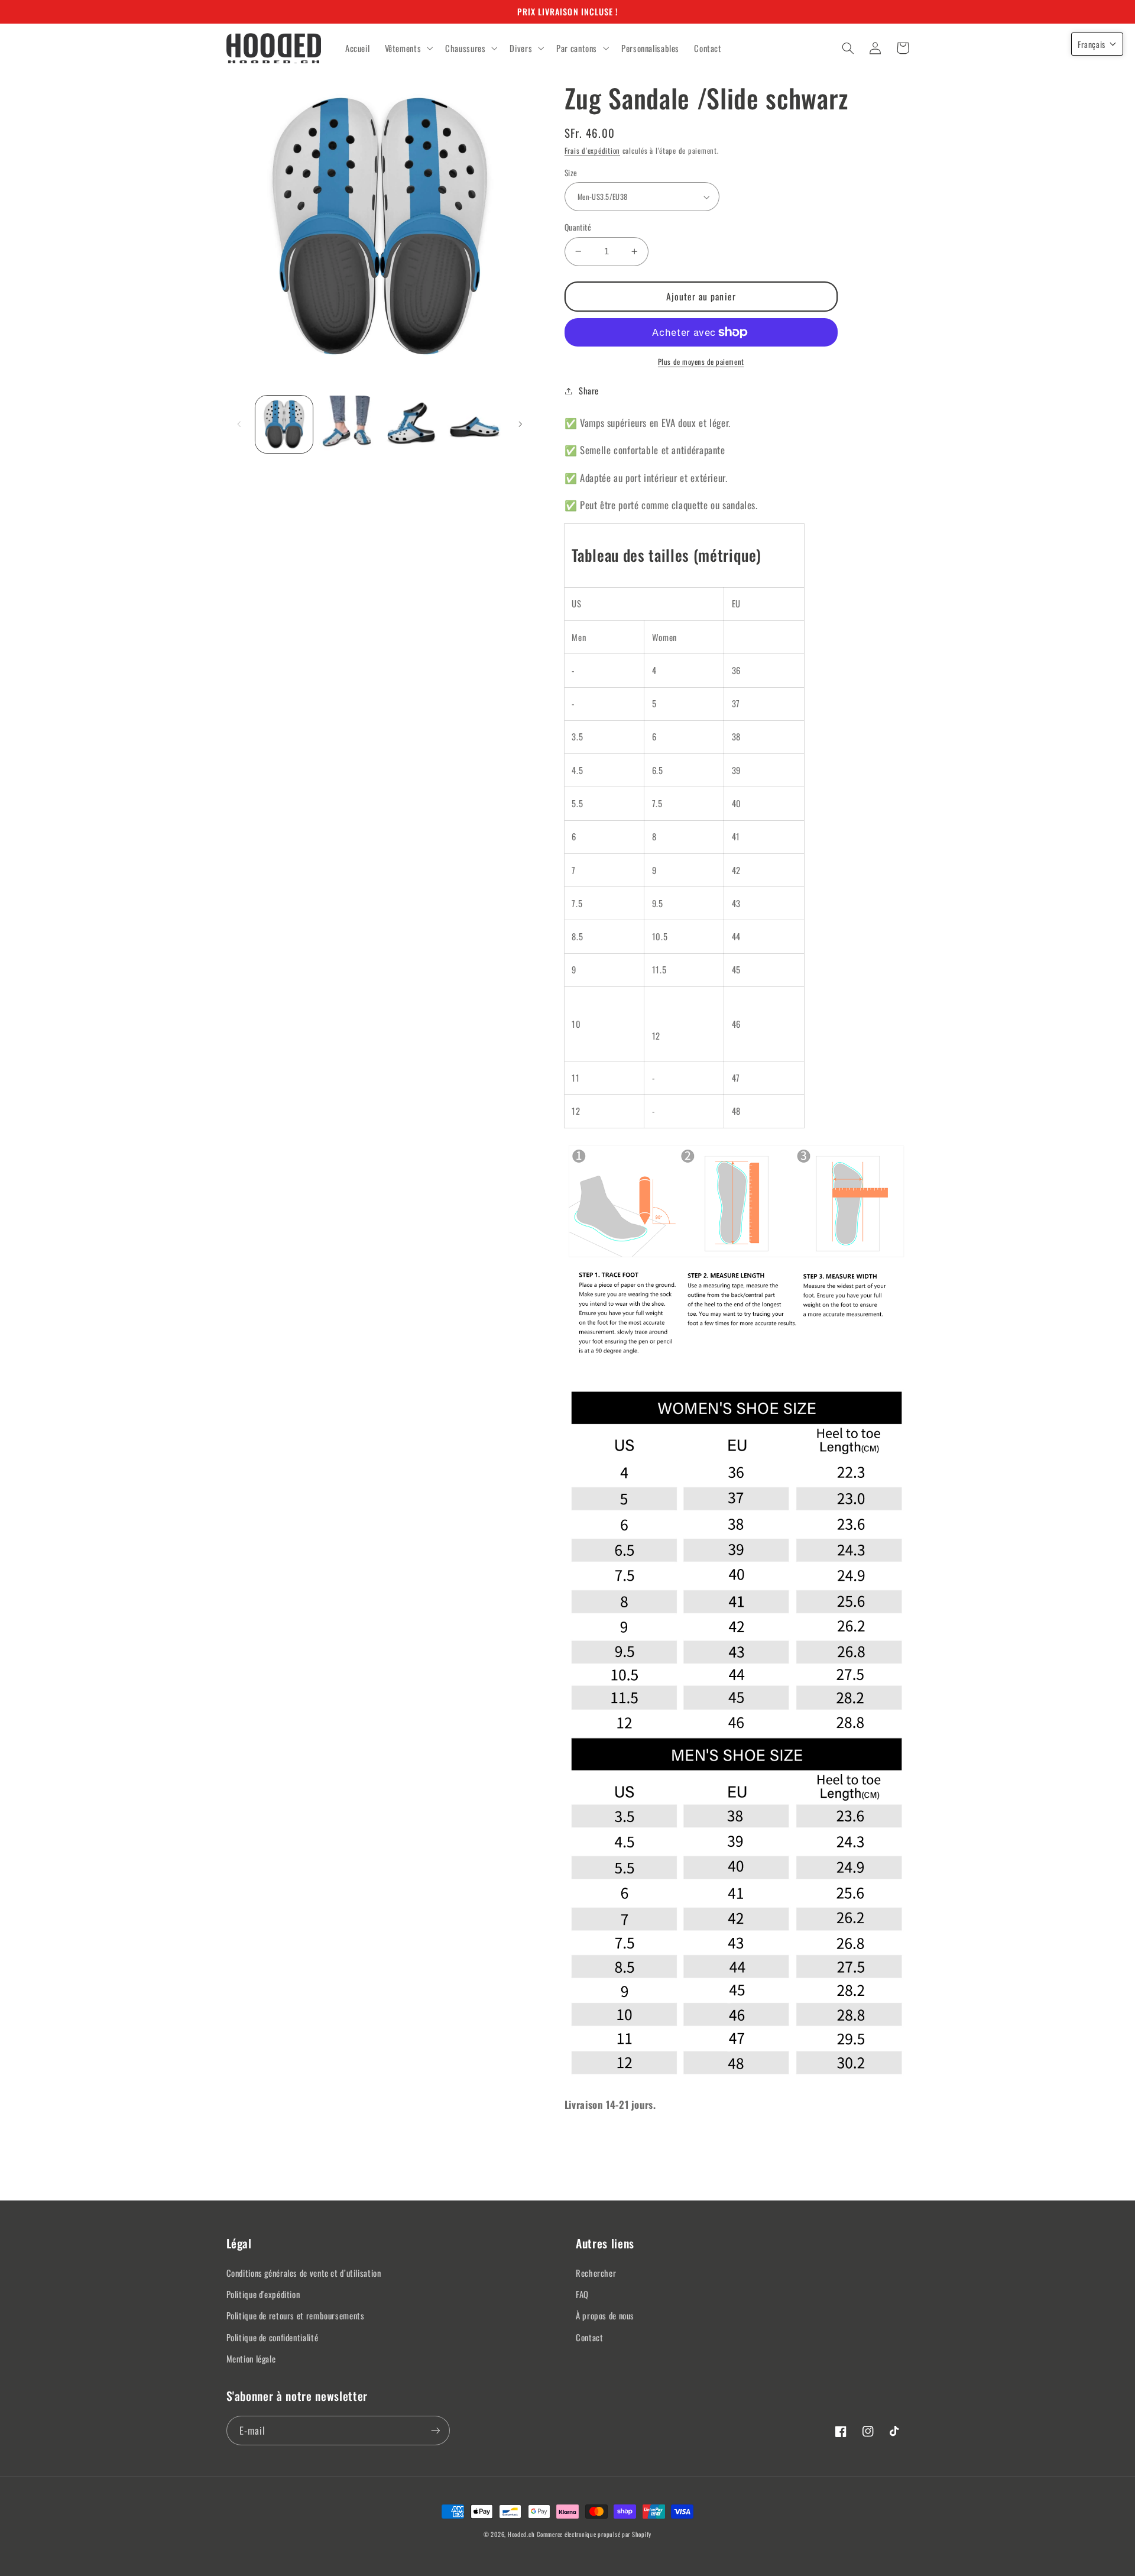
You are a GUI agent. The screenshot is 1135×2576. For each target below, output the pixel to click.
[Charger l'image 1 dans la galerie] (284, 424)
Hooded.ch (521, 2534)
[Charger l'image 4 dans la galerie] (474, 424)
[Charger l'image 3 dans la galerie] (411, 424)
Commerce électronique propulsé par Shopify (594, 2534)
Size (571, 173)
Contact (589, 2337)
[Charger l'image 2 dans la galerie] (347, 424)
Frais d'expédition (592, 151)
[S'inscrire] (435, 2430)
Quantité (578, 227)
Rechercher (596, 2273)
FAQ (582, 2294)
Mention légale (251, 2358)
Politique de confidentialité (273, 2337)
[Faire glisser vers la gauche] (239, 424)
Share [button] (589, 390)
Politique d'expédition (263, 2294)
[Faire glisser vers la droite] (520, 424)
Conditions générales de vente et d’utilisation (304, 2273)
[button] (408, 48)
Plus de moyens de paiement (701, 362)
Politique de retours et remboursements (296, 2315)
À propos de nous (605, 2315)
